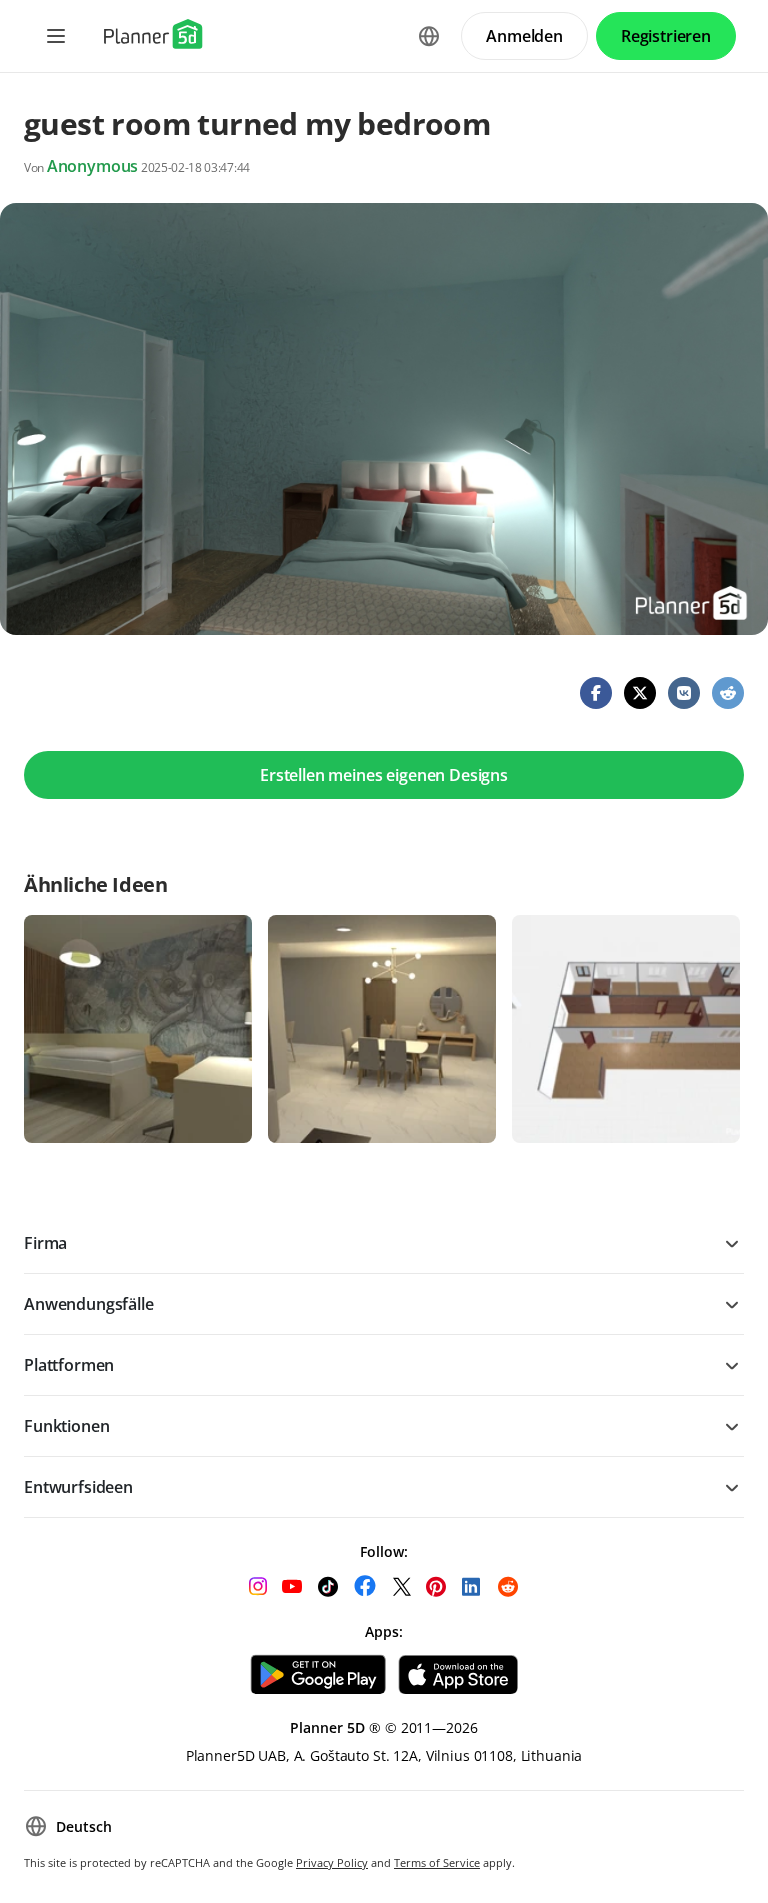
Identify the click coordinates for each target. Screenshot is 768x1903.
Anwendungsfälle (89, 1304)
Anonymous (93, 166)
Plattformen (69, 1365)
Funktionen (66, 1426)
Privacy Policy (332, 1862)
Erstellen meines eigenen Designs (384, 775)
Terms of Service (437, 1862)
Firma (45, 1243)
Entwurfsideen (78, 1487)
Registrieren (666, 36)
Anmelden (524, 36)
